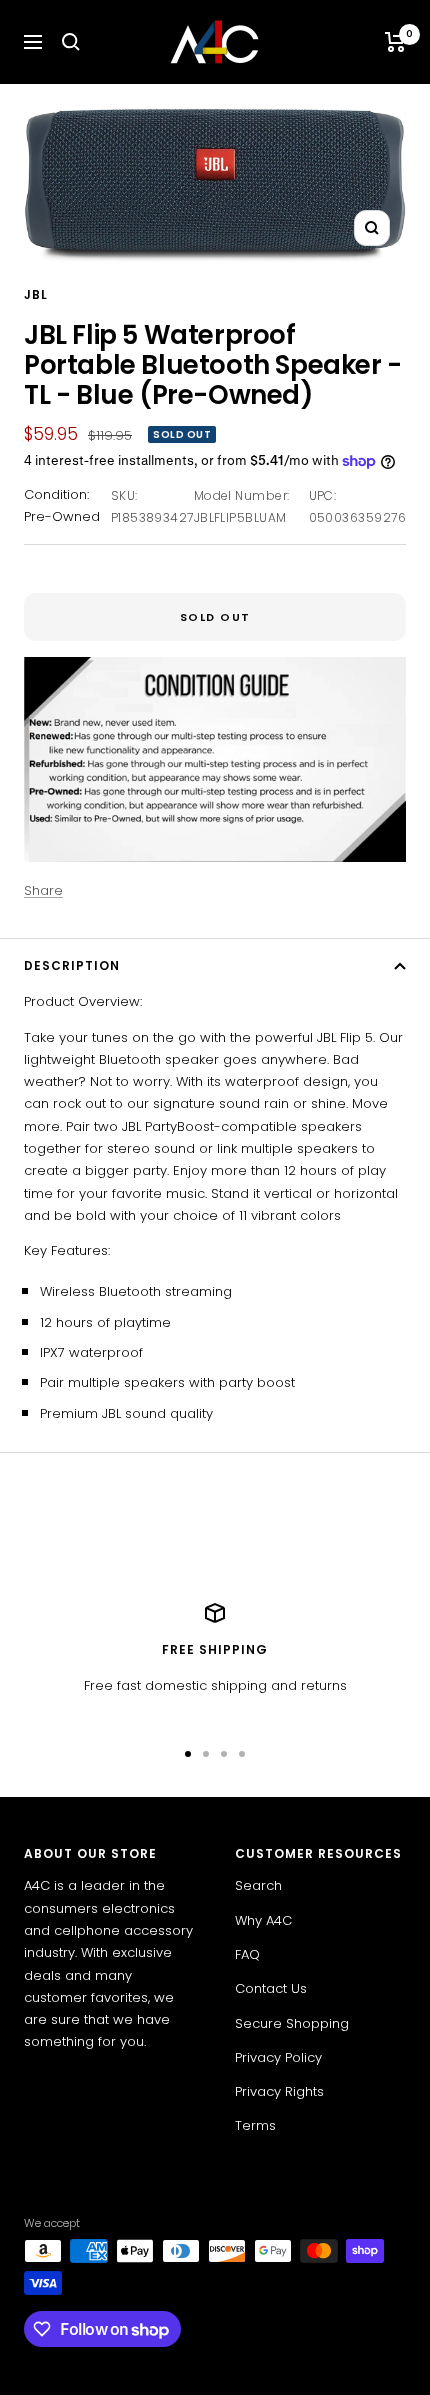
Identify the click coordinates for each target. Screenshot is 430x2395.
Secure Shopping (292, 2023)
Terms (255, 2125)
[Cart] (395, 42)
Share (43, 890)
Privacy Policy (278, 2057)
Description (72, 965)
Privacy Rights (279, 2091)
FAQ (247, 1954)
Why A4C (263, 1920)
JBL (36, 294)
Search (258, 1885)
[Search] (71, 42)
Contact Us (271, 1988)
